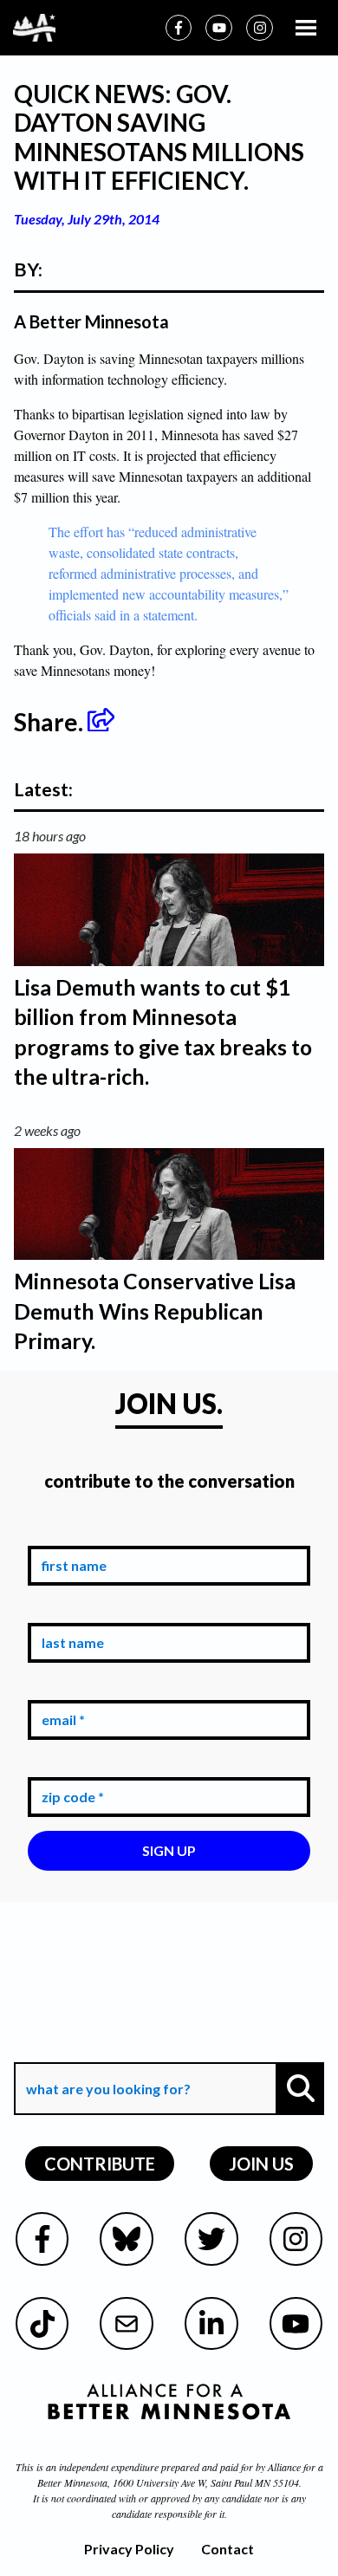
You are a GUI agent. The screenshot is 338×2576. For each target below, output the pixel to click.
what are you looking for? (107, 2050)
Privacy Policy (129, 2549)
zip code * (69, 1765)
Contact (227, 2549)
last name (69, 1610)
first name (71, 1532)
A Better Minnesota (91, 321)
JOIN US (261, 2164)
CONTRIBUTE (100, 2164)
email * (60, 1687)
